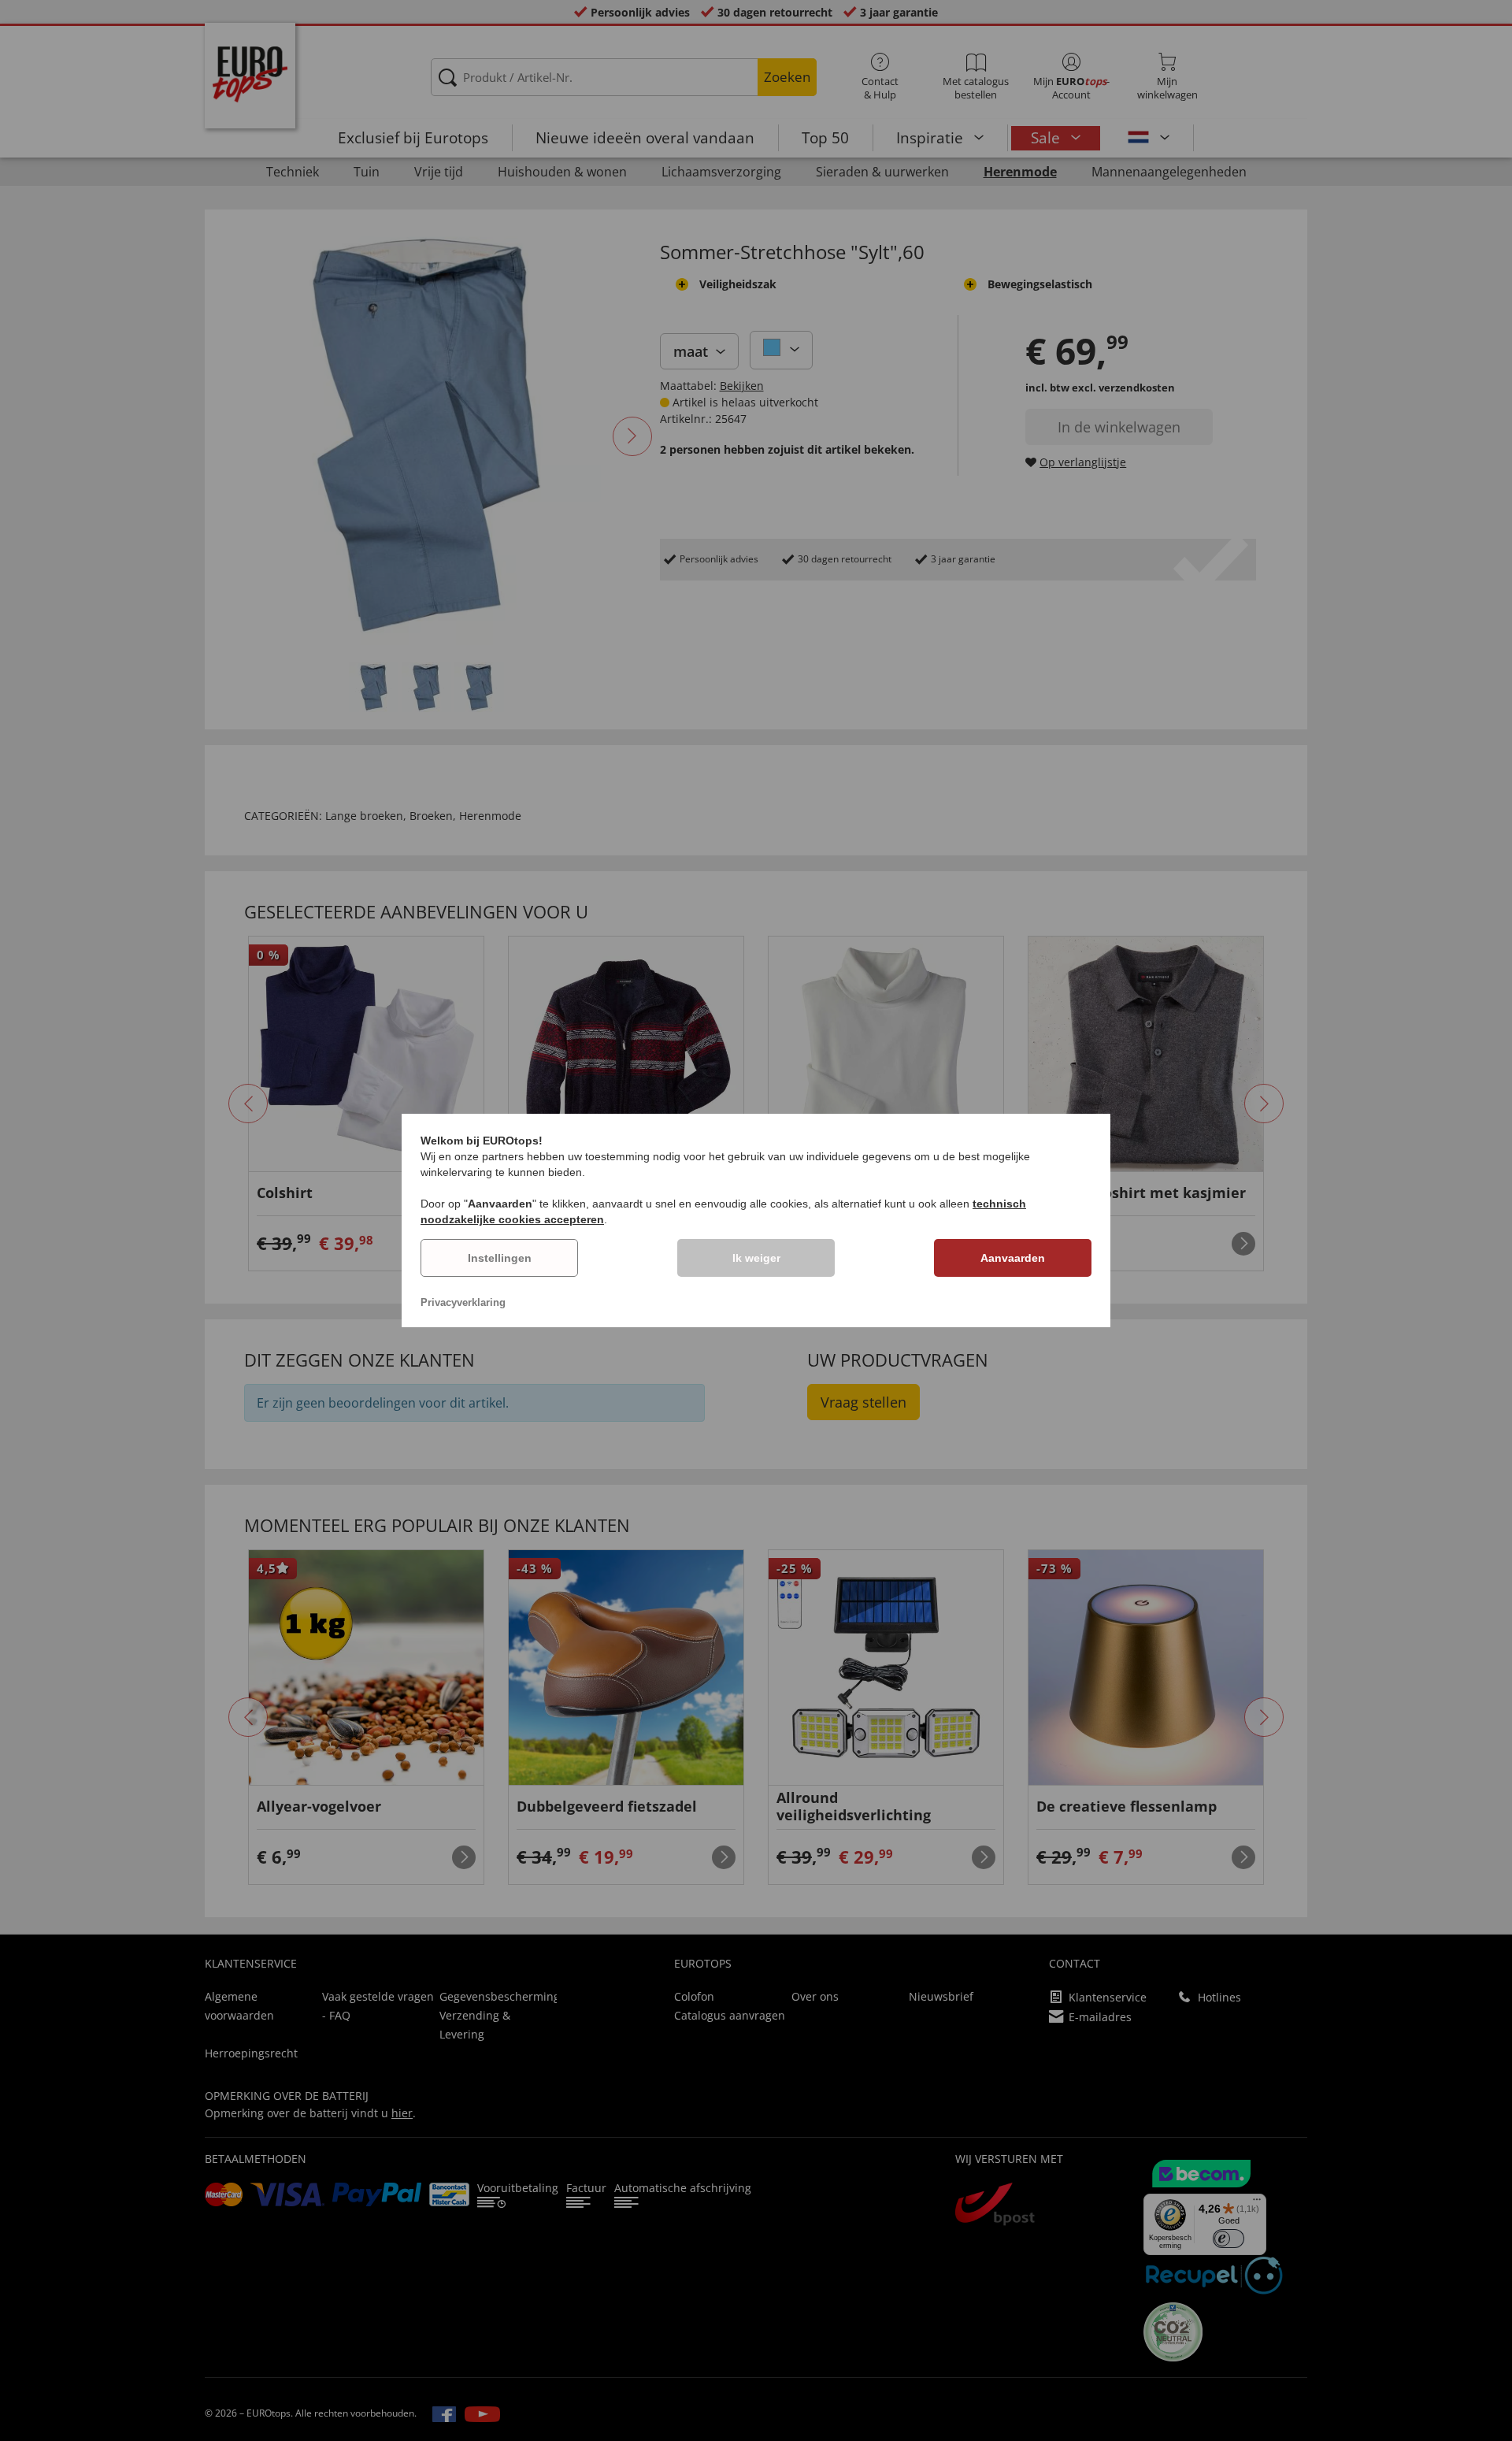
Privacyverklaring (463, 1302)
